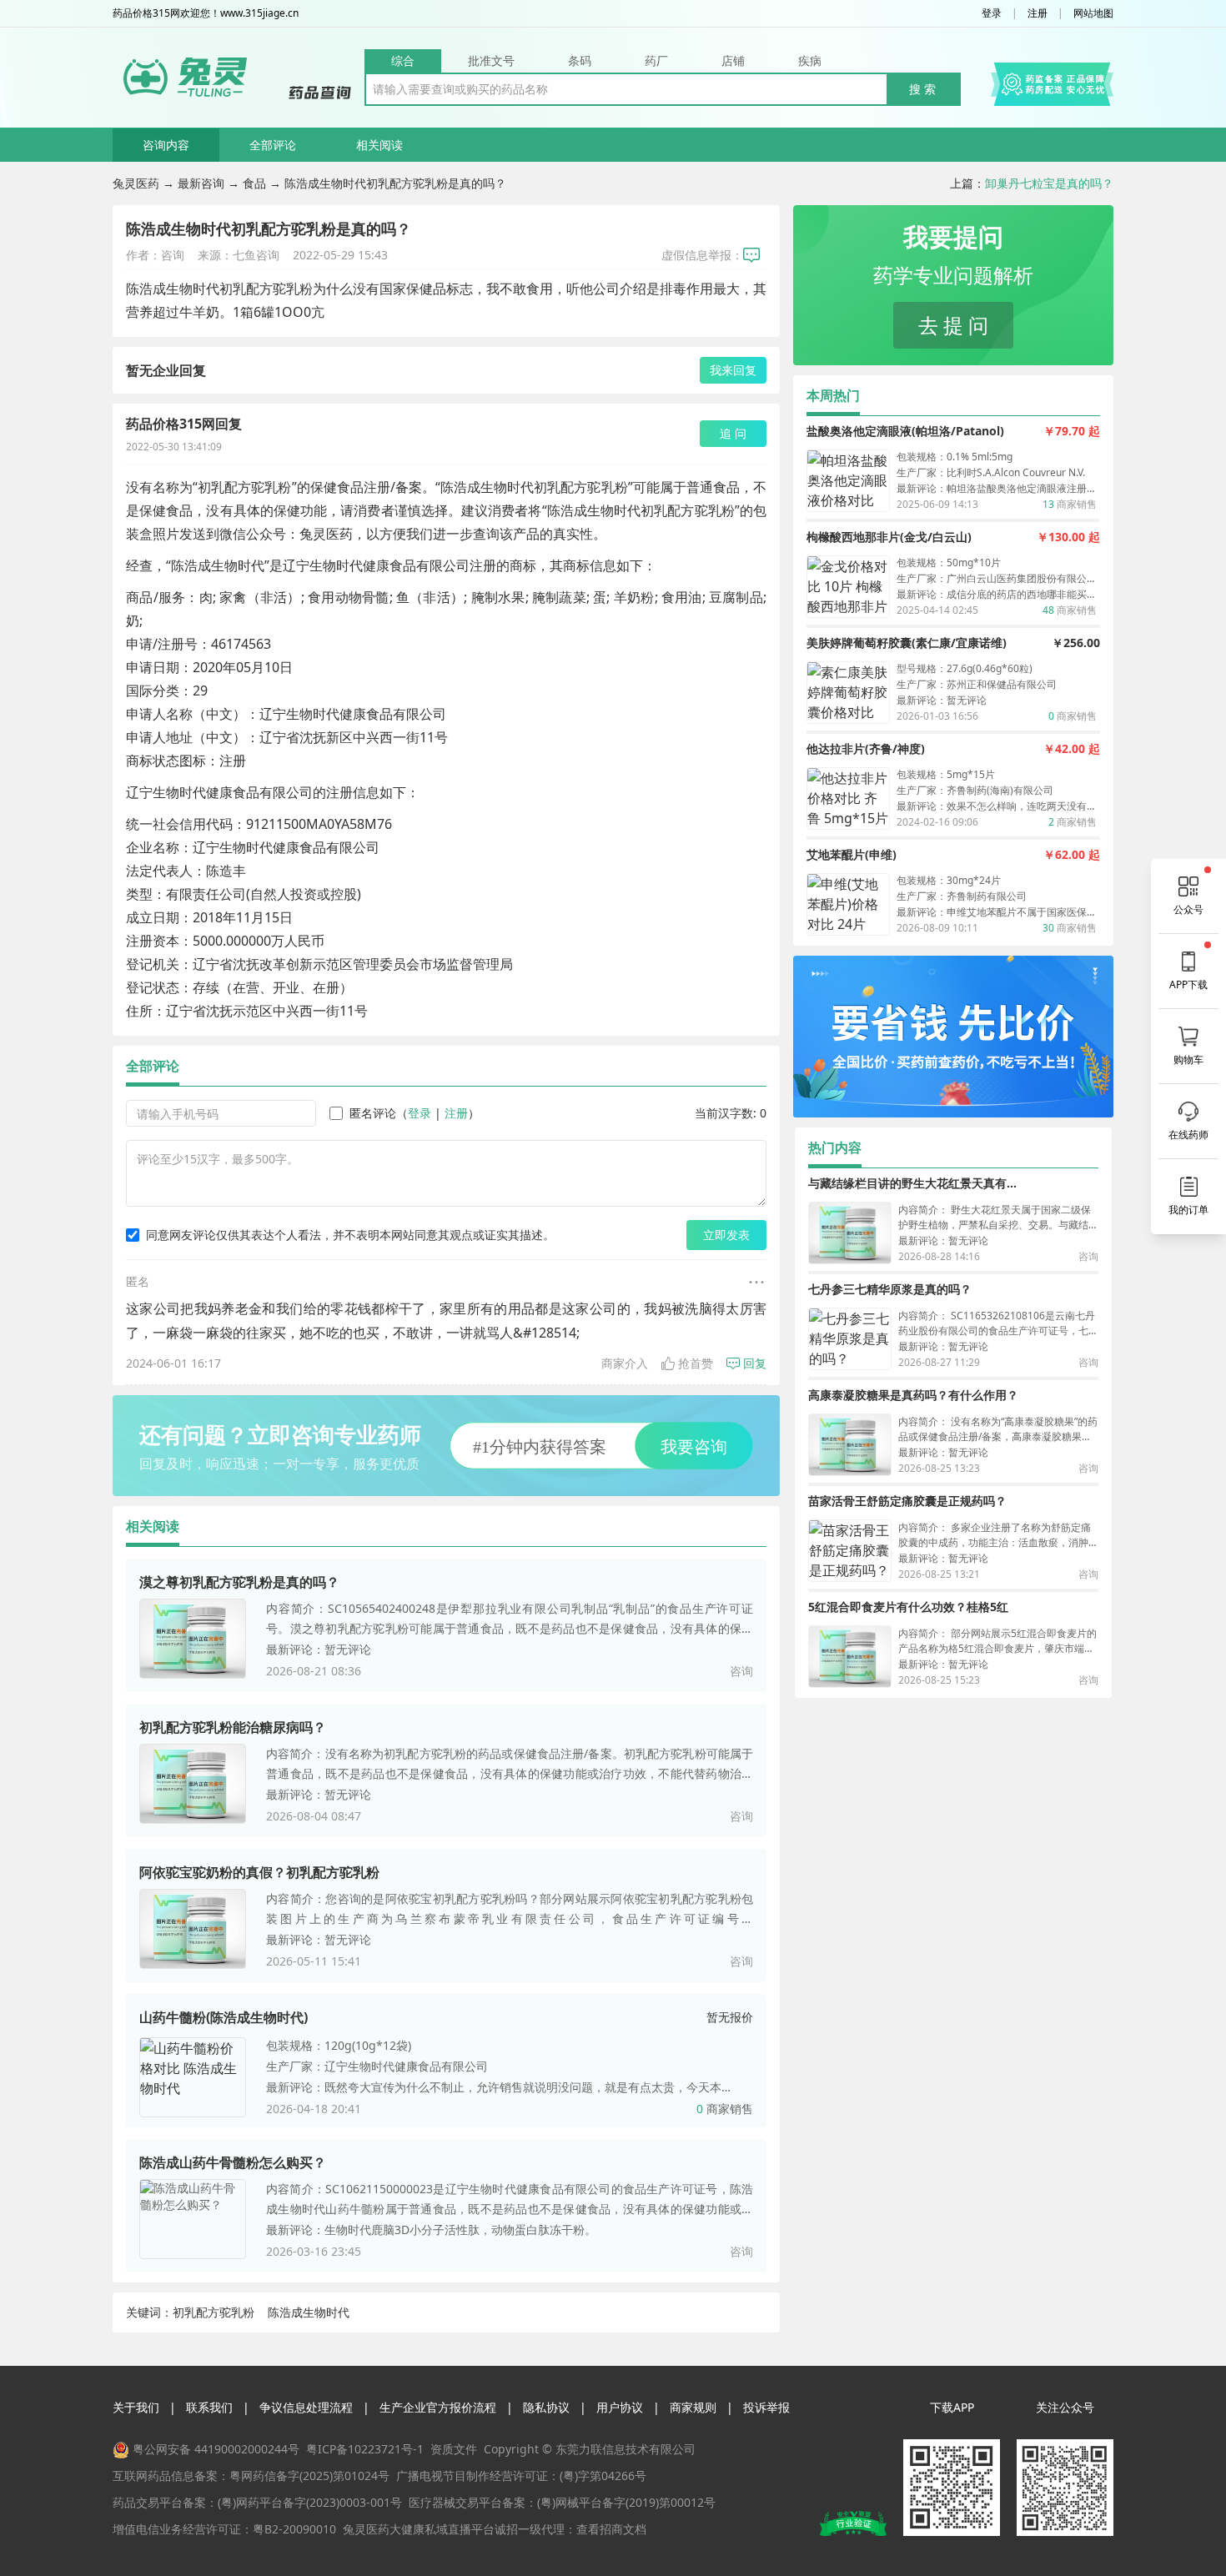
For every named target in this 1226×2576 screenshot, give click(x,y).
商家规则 (693, 2407)
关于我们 (136, 2407)
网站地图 (1093, 13)
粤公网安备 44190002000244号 (216, 2449)
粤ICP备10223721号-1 (365, 2449)
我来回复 (733, 370)
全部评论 (273, 145)
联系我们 (209, 2407)
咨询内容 (166, 145)
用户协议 (620, 2407)
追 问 (733, 433)
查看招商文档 (611, 2529)
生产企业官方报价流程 (438, 2407)
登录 (992, 13)
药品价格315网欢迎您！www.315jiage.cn (206, 13)
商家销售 (725, 2109)
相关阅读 (379, 145)
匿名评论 (373, 1113)
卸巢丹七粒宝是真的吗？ (1049, 183)
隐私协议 (546, 2407)
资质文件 (454, 2449)
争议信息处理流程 (306, 2407)
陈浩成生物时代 (309, 2312)
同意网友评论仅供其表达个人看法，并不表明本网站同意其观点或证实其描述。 (350, 1235)
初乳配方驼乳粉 (214, 2312)
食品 (254, 183)
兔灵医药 (136, 183)
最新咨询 (201, 183)
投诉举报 (766, 2407)
